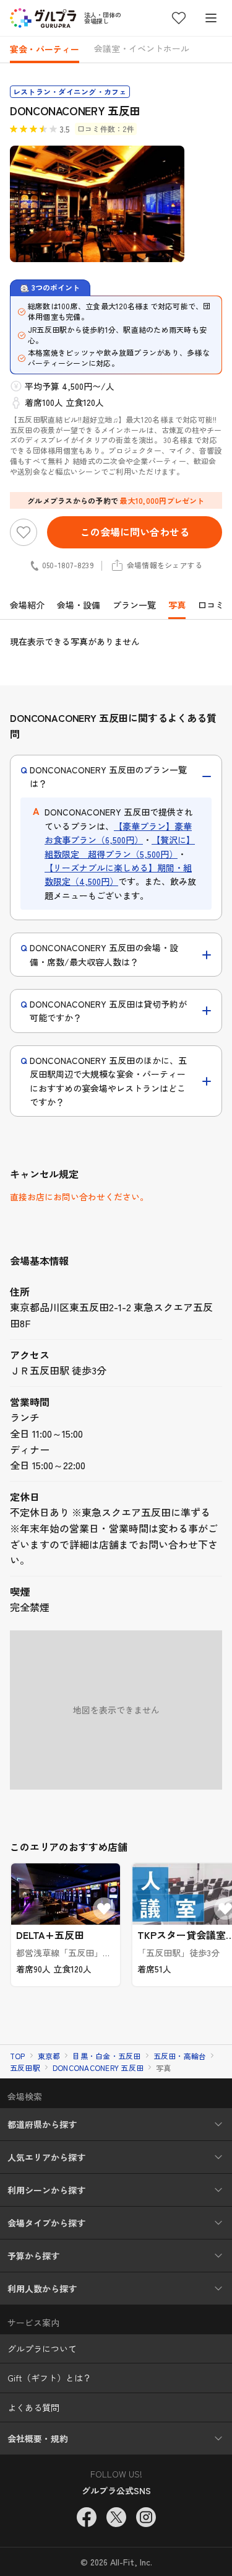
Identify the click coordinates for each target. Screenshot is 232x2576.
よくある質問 (33, 2407)
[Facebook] (87, 2517)
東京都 (49, 2056)
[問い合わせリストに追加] (24, 532)
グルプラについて (42, 2349)
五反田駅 (25, 2068)
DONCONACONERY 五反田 (98, 2068)
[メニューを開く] (211, 18)
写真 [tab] (177, 605)
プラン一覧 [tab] (134, 605)
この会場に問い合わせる (135, 532)
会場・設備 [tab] (79, 605)
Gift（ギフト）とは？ (49, 2378)
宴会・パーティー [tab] (45, 49)
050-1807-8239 (68, 565)
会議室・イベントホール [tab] (142, 48)
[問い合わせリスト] (179, 18)
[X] (116, 2517)
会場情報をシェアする (165, 565)
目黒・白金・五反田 (106, 2056)
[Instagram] (146, 2517)
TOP (18, 2056)
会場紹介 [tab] (27, 605)
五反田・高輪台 (180, 2056)
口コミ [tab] (211, 605)
